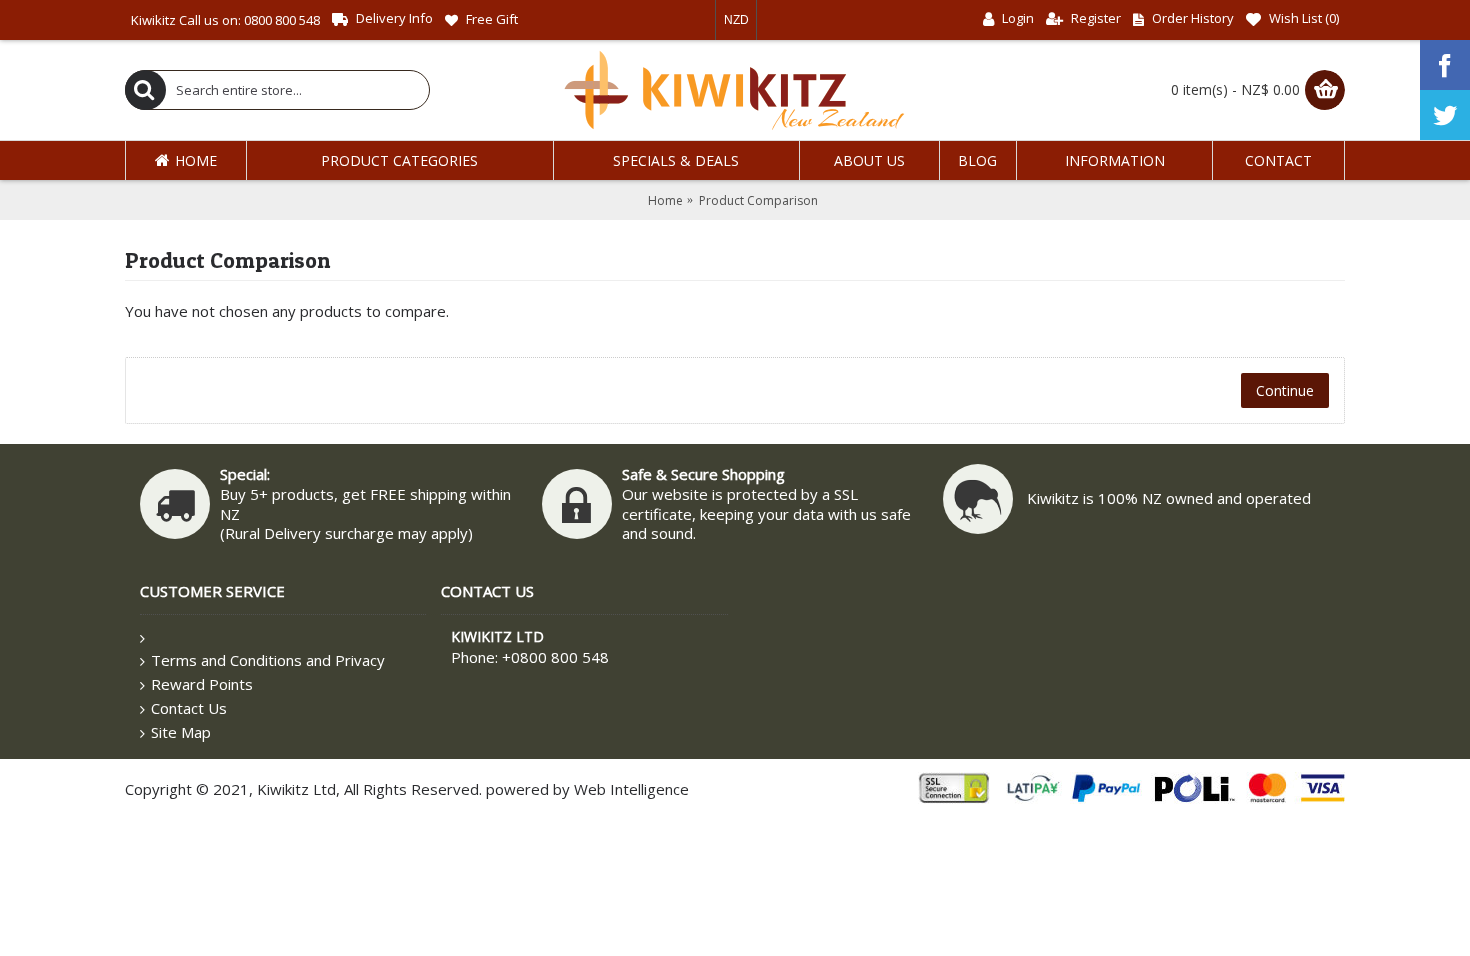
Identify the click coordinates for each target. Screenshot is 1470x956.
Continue (1285, 390)
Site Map (181, 732)
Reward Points (202, 684)
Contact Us (189, 708)
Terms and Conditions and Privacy (268, 660)
